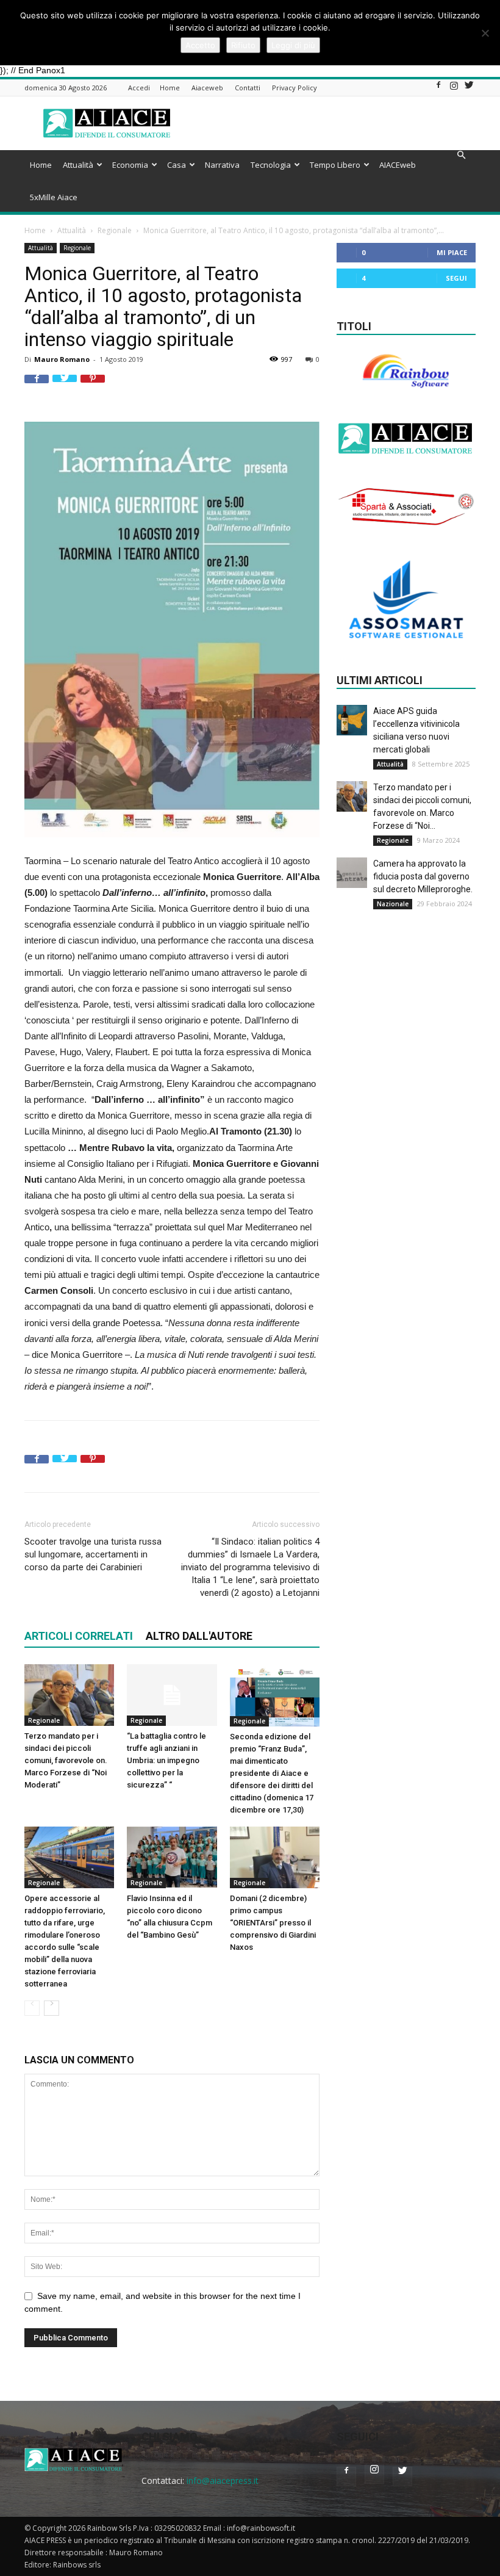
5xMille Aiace (54, 197)
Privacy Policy (295, 88)
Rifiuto (243, 45)
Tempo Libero (335, 165)
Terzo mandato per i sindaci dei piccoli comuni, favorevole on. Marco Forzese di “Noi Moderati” (66, 1760)
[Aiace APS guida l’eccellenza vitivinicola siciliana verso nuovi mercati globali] (352, 720)
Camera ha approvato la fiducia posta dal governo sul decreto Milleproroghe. (423, 876)
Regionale (115, 230)
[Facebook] (438, 88)
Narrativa (222, 165)
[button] (461, 155)
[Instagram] (454, 88)
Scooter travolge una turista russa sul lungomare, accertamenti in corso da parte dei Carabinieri (93, 1554)
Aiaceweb (207, 88)
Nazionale (393, 904)
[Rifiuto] (485, 33)
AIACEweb (398, 165)
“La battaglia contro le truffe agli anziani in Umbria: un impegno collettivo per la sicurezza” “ (166, 1760)
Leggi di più (293, 45)
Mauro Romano (62, 359)
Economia (130, 165)
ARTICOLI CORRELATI (79, 1636)
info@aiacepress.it (223, 2480)
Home (170, 88)
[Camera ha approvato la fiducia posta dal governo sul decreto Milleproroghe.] (352, 873)
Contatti (248, 88)
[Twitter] (469, 88)
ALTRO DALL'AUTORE (199, 1636)
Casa (177, 165)
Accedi (139, 88)
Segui (456, 278)
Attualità (78, 165)
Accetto (200, 45)
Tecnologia (271, 165)
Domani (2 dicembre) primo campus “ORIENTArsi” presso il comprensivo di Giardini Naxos (273, 1923)
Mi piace (452, 252)
